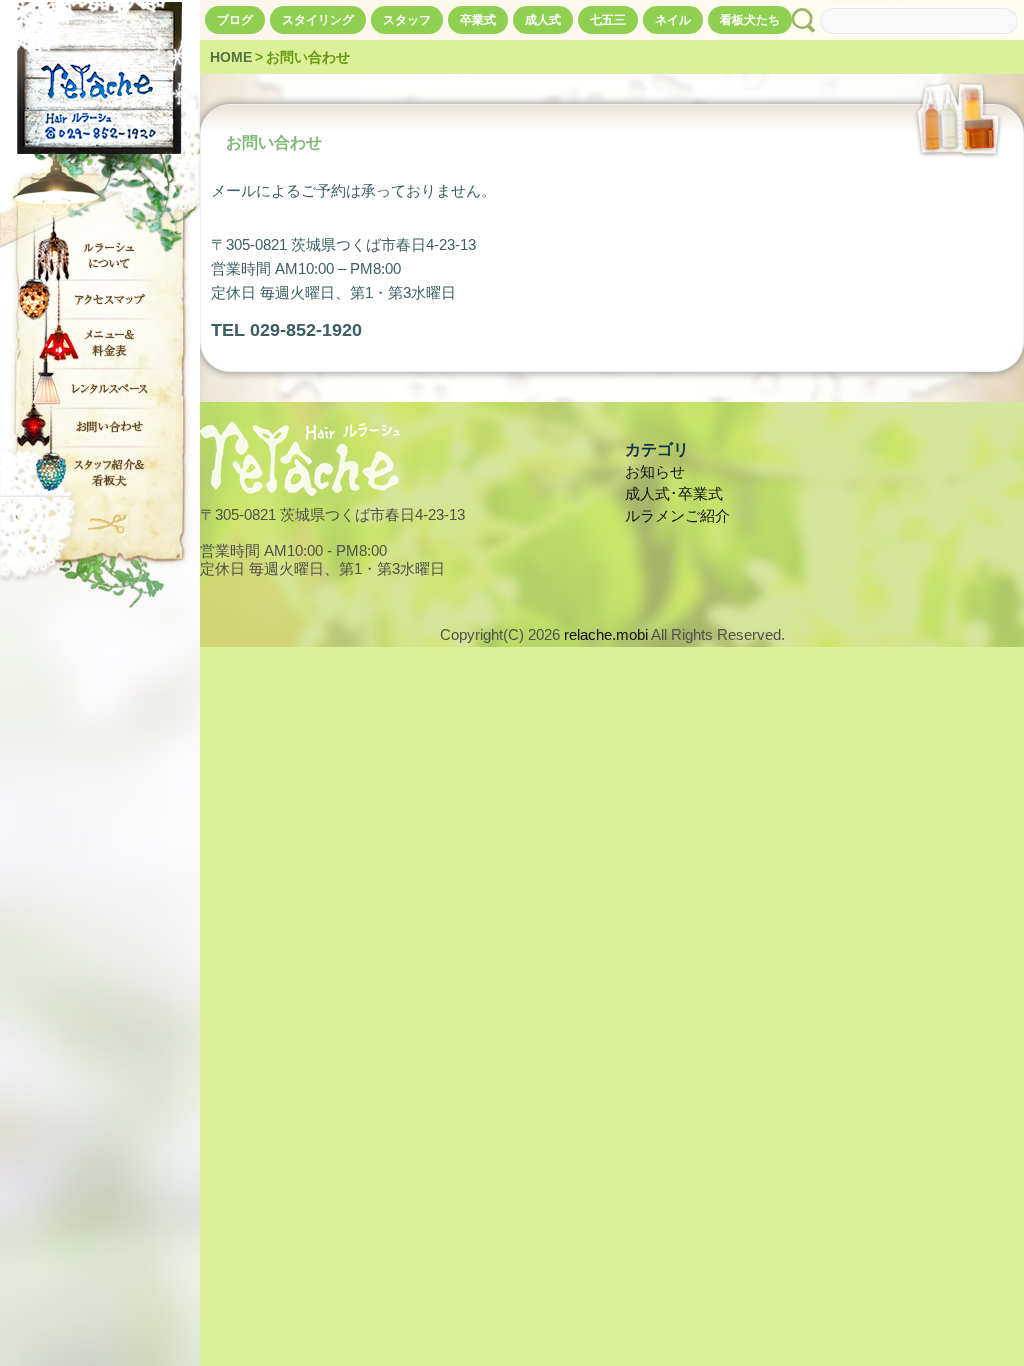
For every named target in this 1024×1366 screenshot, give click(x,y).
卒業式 (478, 20)
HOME (231, 57)
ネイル (673, 20)
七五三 (608, 20)
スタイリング (318, 20)
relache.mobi (606, 634)
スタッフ (407, 20)
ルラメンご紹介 (677, 515)
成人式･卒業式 (674, 493)
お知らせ (655, 471)
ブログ (235, 20)
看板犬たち (750, 20)
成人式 (543, 20)
